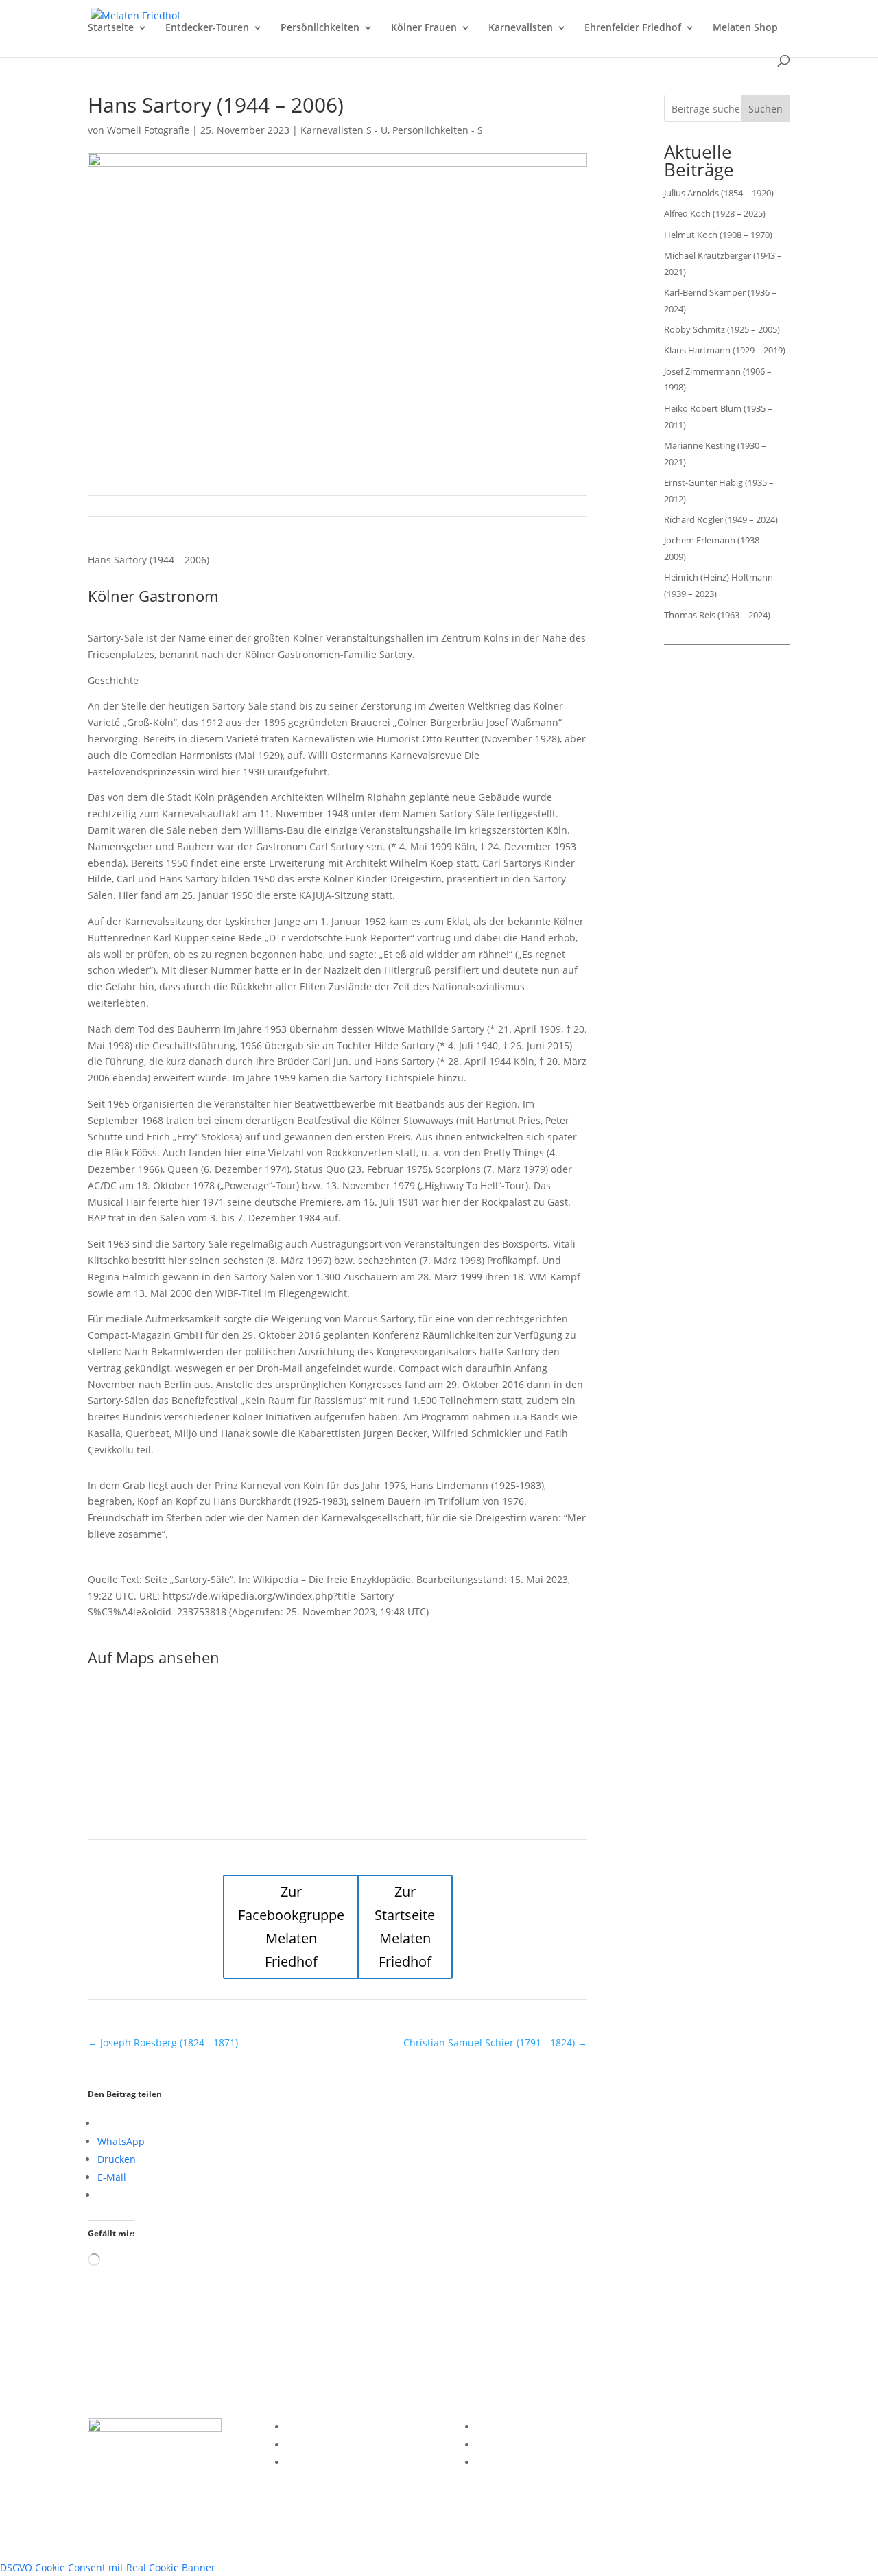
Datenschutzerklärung (338, 2445)
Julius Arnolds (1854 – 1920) (719, 193)
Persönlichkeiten (320, 28)
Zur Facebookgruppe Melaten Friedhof (291, 1927)
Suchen (766, 109)
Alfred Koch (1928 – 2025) (715, 213)
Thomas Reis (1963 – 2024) (717, 615)
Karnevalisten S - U (344, 130)
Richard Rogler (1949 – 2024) (721, 519)
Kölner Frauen (424, 28)
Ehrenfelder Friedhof (633, 28)
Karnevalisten (521, 28)
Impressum (313, 2427)
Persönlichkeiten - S (438, 130)
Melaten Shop (745, 28)
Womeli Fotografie (148, 130)
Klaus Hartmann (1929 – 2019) (725, 350)
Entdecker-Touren (207, 28)
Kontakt (304, 2462)
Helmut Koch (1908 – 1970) (718, 235)
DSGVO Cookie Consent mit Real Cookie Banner (108, 2567)
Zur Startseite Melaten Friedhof (405, 1927)
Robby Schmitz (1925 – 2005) (722, 329)
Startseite (111, 28)
